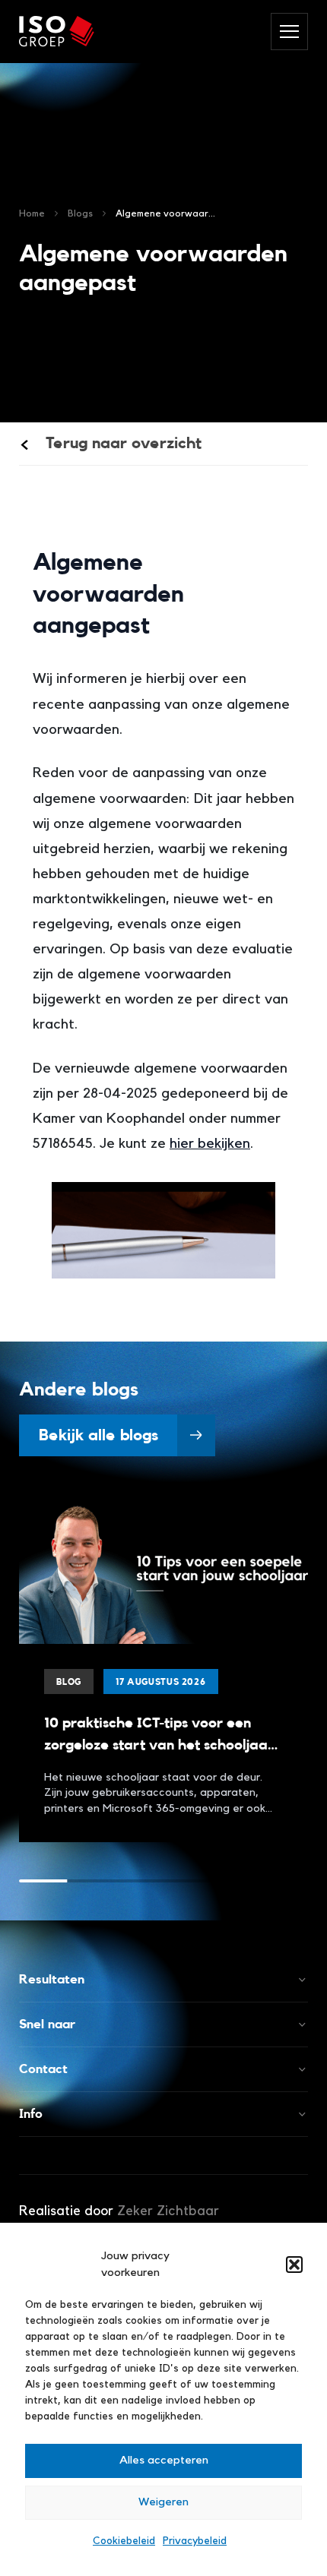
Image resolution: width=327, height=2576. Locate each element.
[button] (294, 2265)
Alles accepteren (164, 2460)
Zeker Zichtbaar (168, 2211)
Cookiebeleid (124, 2541)
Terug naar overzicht (122, 443)
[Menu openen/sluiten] (290, 32)
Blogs (80, 213)
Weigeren (163, 2502)
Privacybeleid (195, 2541)
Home (32, 213)
